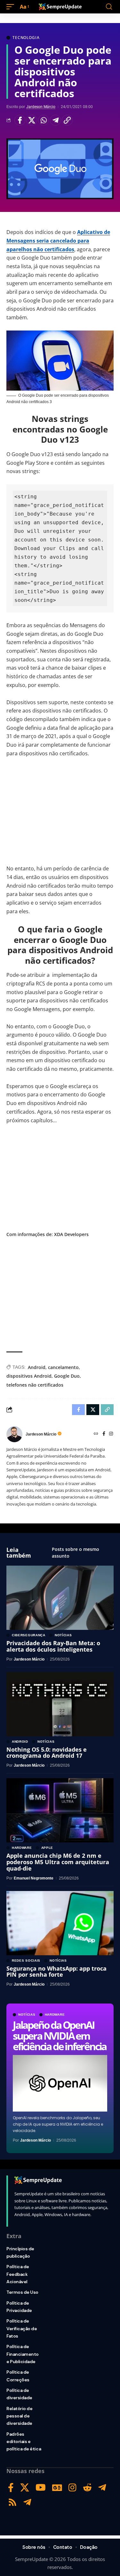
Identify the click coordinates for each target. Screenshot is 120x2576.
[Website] (96, 1434)
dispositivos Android (29, 1376)
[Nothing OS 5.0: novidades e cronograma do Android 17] (60, 1704)
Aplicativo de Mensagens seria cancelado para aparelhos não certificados (58, 241)
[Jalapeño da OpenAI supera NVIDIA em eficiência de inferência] (60, 2083)
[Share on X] (32, 120)
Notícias (27, 2015)
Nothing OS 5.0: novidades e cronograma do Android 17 (47, 1753)
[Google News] (57, 2488)
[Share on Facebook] (20, 120)
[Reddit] (87, 2488)
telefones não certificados (35, 1385)
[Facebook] (104, 1434)
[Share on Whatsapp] (44, 120)
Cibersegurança (29, 1635)
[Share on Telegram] (55, 120)
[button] (12, 7)
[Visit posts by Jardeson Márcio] (14, 1434)
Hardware (55, 2015)
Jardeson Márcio (41, 107)
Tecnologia (26, 38)
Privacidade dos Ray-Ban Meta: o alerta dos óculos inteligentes (53, 1646)
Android (37, 1367)
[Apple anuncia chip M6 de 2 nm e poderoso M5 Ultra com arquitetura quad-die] (60, 1810)
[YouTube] (41, 2488)
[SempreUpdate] (60, 7)
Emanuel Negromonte (34, 1878)
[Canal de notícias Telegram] (27, 2502)
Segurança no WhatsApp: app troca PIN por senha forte (56, 1972)
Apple (47, 1848)
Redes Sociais (26, 1961)
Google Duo (67, 1376)
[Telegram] (102, 2488)
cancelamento (63, 1367)
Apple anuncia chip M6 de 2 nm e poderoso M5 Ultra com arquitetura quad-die (58, 1862)
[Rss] (12, 2502)
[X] (25, 2488)
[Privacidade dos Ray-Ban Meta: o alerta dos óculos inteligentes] (60, 1598)
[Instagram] (111, 1434)
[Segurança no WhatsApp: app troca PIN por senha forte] (60, 1923)
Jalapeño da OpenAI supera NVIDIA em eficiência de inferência (60, 2035)
